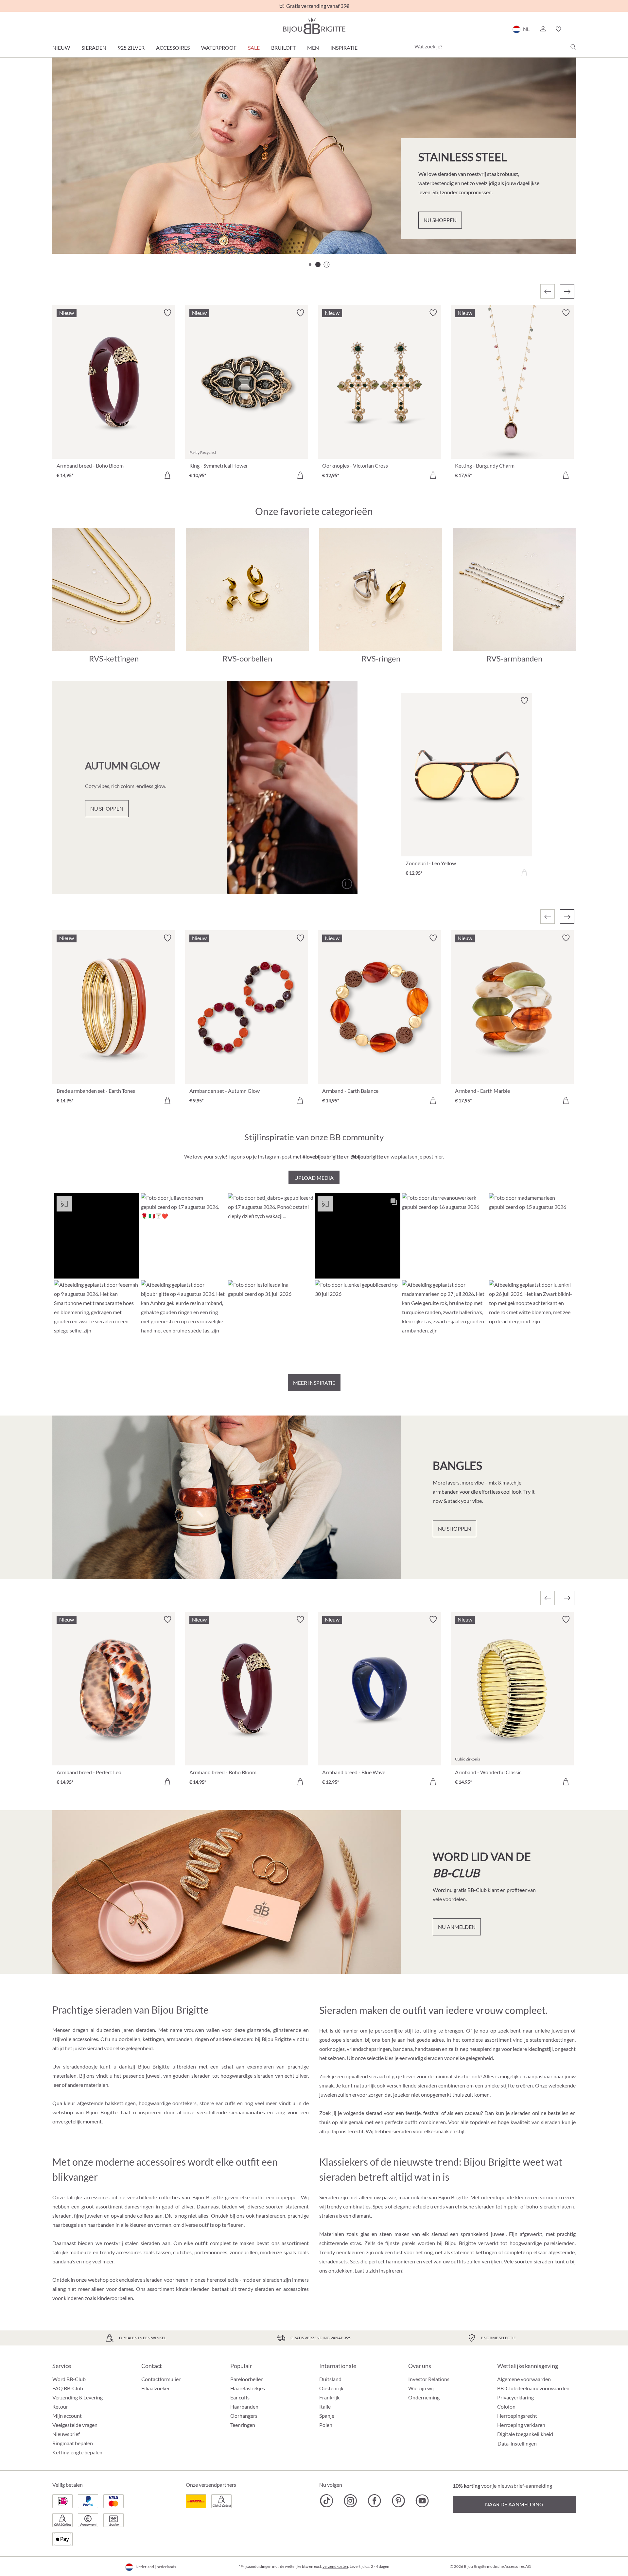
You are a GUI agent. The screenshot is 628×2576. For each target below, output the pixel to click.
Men (313, 48)
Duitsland (330, 2379)
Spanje (327, 2416)
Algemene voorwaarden (524, 2379)
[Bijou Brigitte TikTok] (327, 2501)
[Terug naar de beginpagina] (314, 26)
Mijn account (67, 2416)
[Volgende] (567, 291)
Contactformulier (161, 2379)
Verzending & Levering (78, 2397)
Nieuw (61, 48)
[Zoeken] (573, 47)
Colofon (506, 2406)
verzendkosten (335, 2566)
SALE (254, 48)
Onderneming (424, 2397)
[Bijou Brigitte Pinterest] (398, 2501)
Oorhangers (244, 2416)
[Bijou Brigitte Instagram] (350, 2501)
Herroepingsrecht (517, 2416)
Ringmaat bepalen (73, 2443)
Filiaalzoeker (156, 2388)
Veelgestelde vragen (75, 2425)
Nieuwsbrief (66, 2434)
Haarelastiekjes (248, 2388)
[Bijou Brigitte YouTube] (422, 2501)
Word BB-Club (69, 2379)
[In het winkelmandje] (167, 475)
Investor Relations (429, 2379)
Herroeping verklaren (521, 2425)
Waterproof (219, 48)
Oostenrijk (331, 2388)
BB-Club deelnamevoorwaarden (533, 2388)
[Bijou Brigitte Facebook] (374, 2501)
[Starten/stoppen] (554, 231)
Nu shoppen (90, 228)
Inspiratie (344, 48)
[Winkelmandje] (574, 29)
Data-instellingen (517, 2444)
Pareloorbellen (247, 2379)
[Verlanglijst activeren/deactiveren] (167, 313)
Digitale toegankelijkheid (525, 2434)
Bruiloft (283, 48)
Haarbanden (244, 2406)
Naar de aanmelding (514, 2504)
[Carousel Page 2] (318, 265)
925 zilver (131, 48)
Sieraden (94, 48)
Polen (326, 2425)
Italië (325, 2406)
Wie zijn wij (421, 2388)
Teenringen (243, 2425)
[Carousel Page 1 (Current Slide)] (310, 265)
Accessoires (173, 48)
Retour (60, 2406)
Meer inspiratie (314, 1383)
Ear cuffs (240, 2397)
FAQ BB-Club (68, 2388)
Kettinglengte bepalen (77, 2452)
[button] (543, 29)
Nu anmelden (457, 1927)
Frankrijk (329, 2397)
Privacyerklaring (515, 2397)
